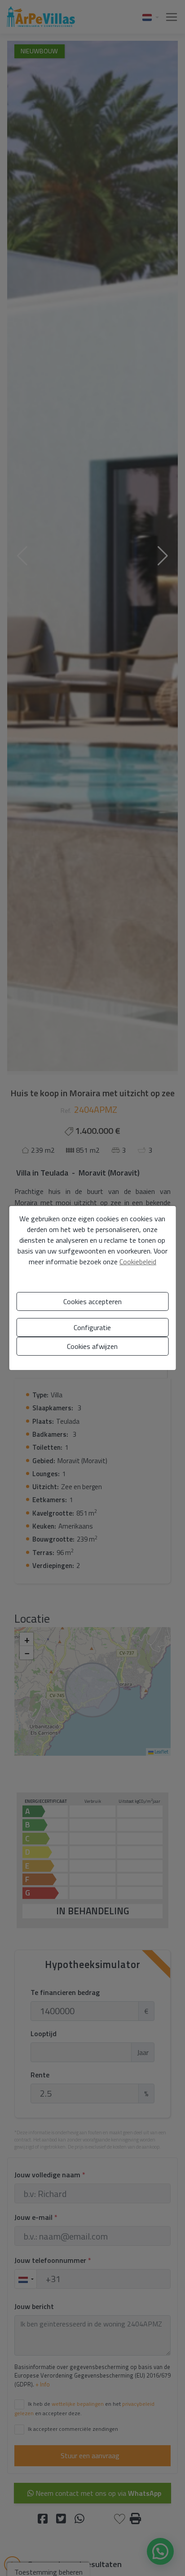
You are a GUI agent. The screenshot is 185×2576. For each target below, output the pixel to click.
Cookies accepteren (92, 1301)
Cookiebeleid (138, 1262)
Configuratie (92, 1327)
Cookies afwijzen (92, 1346)
